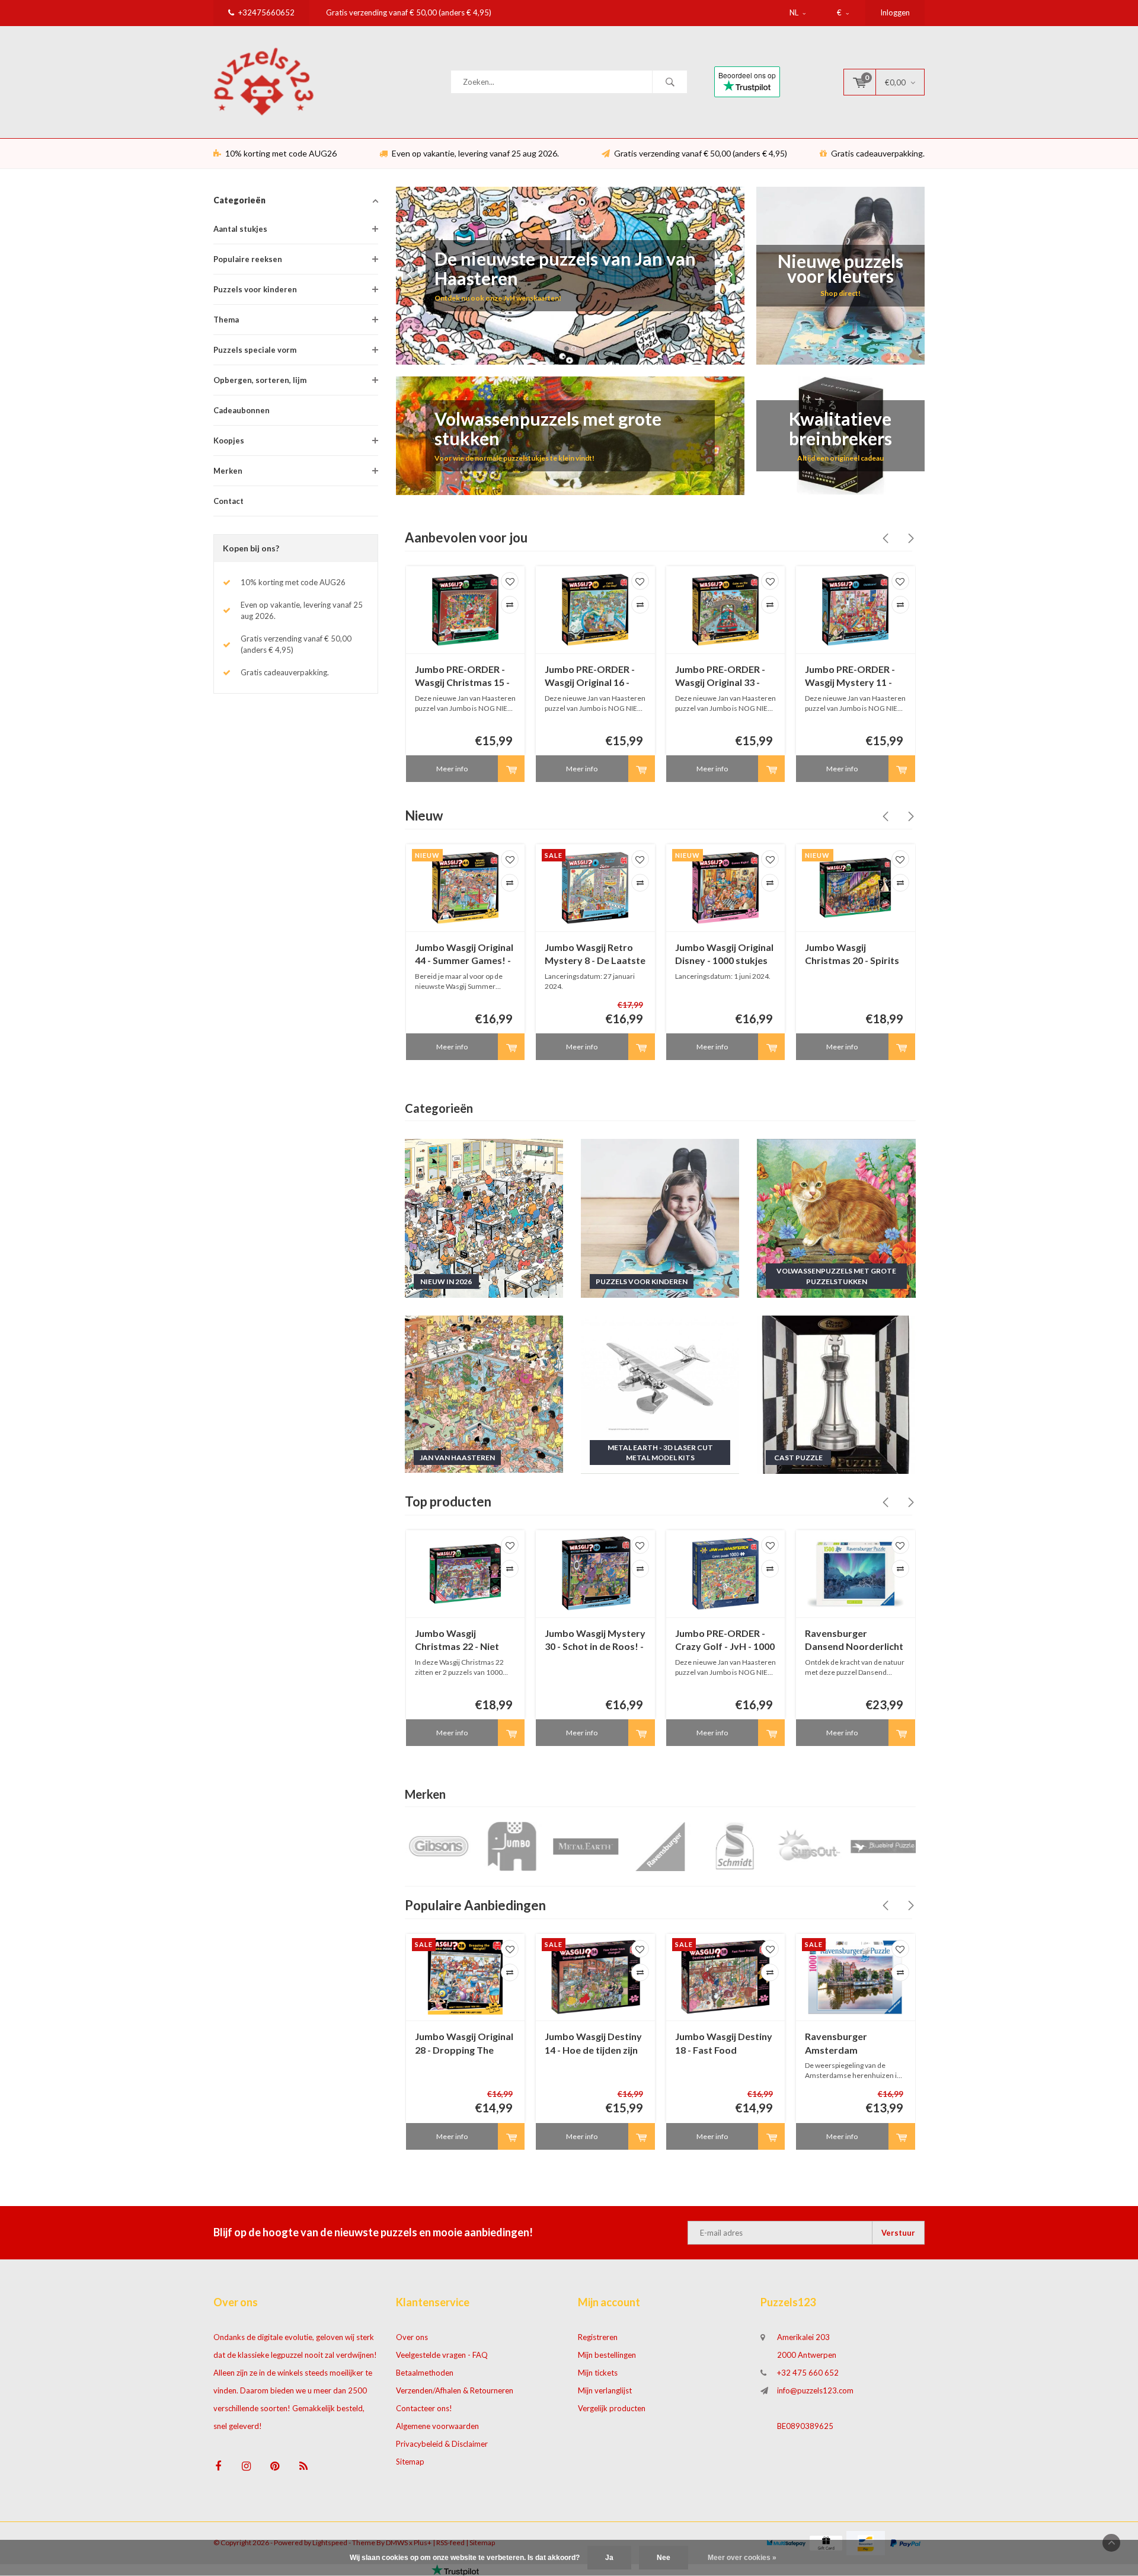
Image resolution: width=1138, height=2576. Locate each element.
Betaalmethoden (425, 2373)
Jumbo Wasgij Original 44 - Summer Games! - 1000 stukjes (464, 955)
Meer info (452, 769)
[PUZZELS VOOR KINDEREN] (660, 1217)
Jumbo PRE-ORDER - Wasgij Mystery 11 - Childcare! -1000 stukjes (850, 677)
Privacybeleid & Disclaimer (442, 2444)
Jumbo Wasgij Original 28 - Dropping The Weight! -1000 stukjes (464, 2044)
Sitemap (410, 2462)
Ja (609, 2558)
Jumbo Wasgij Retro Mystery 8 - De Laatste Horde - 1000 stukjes (595, 955)
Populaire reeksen (248, 259)
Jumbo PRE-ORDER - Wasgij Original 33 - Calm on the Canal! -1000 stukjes (720, 677)
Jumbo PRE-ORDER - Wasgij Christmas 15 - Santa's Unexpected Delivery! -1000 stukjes (462, 677)
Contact (228, 501)
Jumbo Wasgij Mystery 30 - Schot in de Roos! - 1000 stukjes (595, 1641)
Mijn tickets (598, 2373)
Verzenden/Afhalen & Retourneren (455, 2390)
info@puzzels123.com (815, 2390)
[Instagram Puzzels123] (246, 2466)
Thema (226, 320)
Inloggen (895, 12)
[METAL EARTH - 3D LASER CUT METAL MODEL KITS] (660, 1394)
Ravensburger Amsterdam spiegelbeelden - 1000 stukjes (853, 2044)
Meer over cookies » (742, 2558)
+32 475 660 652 (808, 2373)
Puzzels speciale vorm (255, 350)
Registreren (598, 2337)
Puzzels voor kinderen (255, 289)
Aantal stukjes (240, 229)
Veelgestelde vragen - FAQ (442, 2355)
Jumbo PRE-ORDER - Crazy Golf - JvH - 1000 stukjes (725, 1641)
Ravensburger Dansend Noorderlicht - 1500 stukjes (854, 1641)
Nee (664, 2558)
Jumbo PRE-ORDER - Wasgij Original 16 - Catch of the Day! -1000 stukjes (590, 677)
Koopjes (229, 440)
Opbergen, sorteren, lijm (260, 380)
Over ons (412, 2337)
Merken (228, 471)
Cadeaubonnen (242, 410)
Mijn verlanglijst (605, 2390)
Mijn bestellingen (607, 2355)
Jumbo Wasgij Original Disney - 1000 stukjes (724, 954)
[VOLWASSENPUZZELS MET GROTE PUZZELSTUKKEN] (836, 1217)
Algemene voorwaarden (437, 2426)
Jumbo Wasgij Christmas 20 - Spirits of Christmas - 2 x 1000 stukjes (855, 955)
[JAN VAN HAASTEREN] (484, 1394)
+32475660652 (266, 12)
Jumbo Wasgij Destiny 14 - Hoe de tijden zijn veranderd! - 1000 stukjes (593, 2044)
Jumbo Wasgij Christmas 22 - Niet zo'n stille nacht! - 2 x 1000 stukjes (460, 1641)
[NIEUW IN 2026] (484, 1217)
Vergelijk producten (612, 2408)
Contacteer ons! (424, 2408)
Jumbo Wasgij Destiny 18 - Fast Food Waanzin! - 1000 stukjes (724, 2044)
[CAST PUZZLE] (836, 1394)
